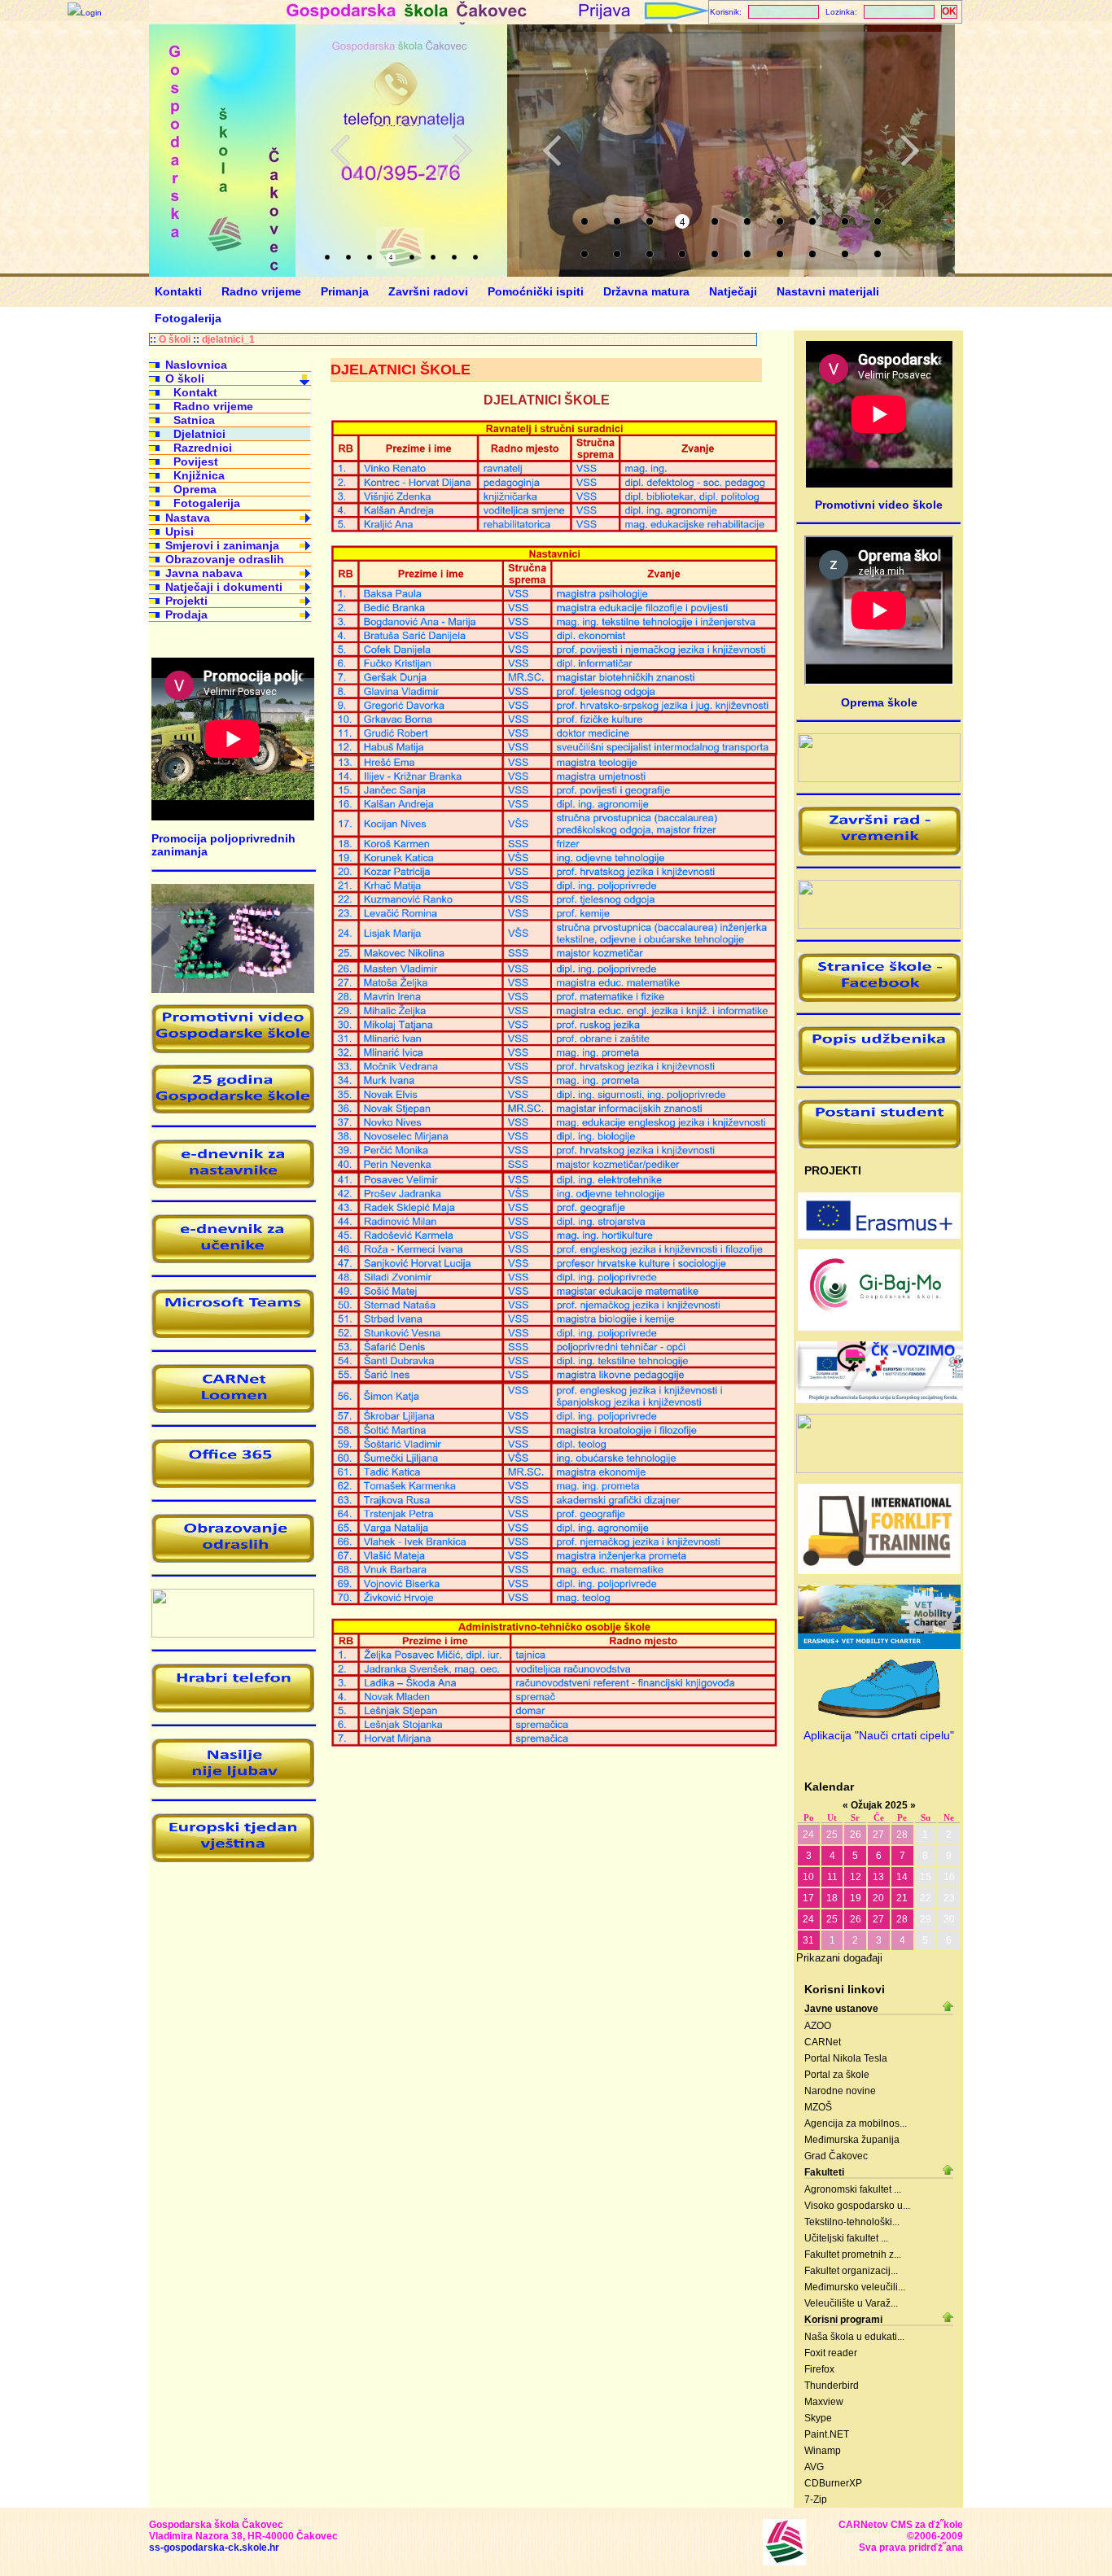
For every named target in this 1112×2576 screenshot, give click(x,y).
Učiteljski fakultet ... (846, 2238)
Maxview (824, 2402)
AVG (814, 2467)
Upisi (179, 531)
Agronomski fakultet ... (853, 2189)
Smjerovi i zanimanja (222, 545)
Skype (818, 2418)
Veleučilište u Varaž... (851, 2303)
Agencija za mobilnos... (856, 2123)
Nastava (188, 518)
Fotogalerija (207, 503)
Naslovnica (196, 365)
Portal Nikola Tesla (846, 2058)
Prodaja (186, 614)
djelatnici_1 (228, 339)
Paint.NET (827, 2434)
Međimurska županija (852, 2140)
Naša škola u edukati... (854, 2337)
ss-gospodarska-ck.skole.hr (214, 2548)
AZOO (818, 2026)
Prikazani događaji (839, 1958)
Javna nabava (204, 573)
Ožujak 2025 (879, 1805)
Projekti (186, 601)
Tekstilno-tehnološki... (852, 2222)
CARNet (823, 2042)
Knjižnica (199, 475)
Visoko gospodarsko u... (857, 2206)
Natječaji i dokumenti (224, 587)
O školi (175, 339)
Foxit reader (831, 2353)
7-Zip (816, 2499)
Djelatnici (199, 434)
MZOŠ (818, 2107)
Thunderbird (832, 2386)
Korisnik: (726, 12)
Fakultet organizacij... (851, 2271)
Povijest (196, 461)
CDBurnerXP (833, 2483)
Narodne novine (840, 2091)
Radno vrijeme (213, 406)
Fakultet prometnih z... (853, 2255)
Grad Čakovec (836, 2156)
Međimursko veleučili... (855, 2287)
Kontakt (195, 392)
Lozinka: (841, 12)
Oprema (195, 489)
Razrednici (203, 448)
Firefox (819, 2369)
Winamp (823, 2451)
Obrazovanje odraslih (225, 559)
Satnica (194, 420)
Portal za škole (837, 2075)
